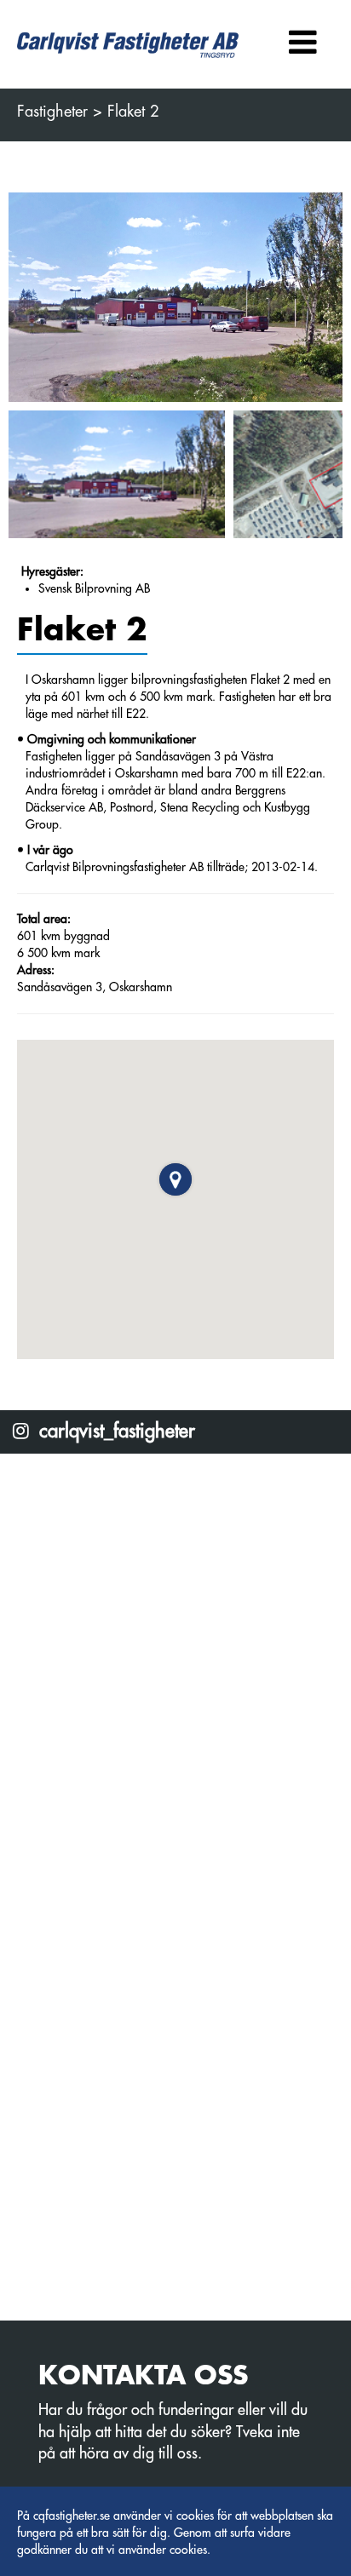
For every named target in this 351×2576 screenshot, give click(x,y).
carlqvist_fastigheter (115, 1432)
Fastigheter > (60, 112)
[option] (175, 298)
